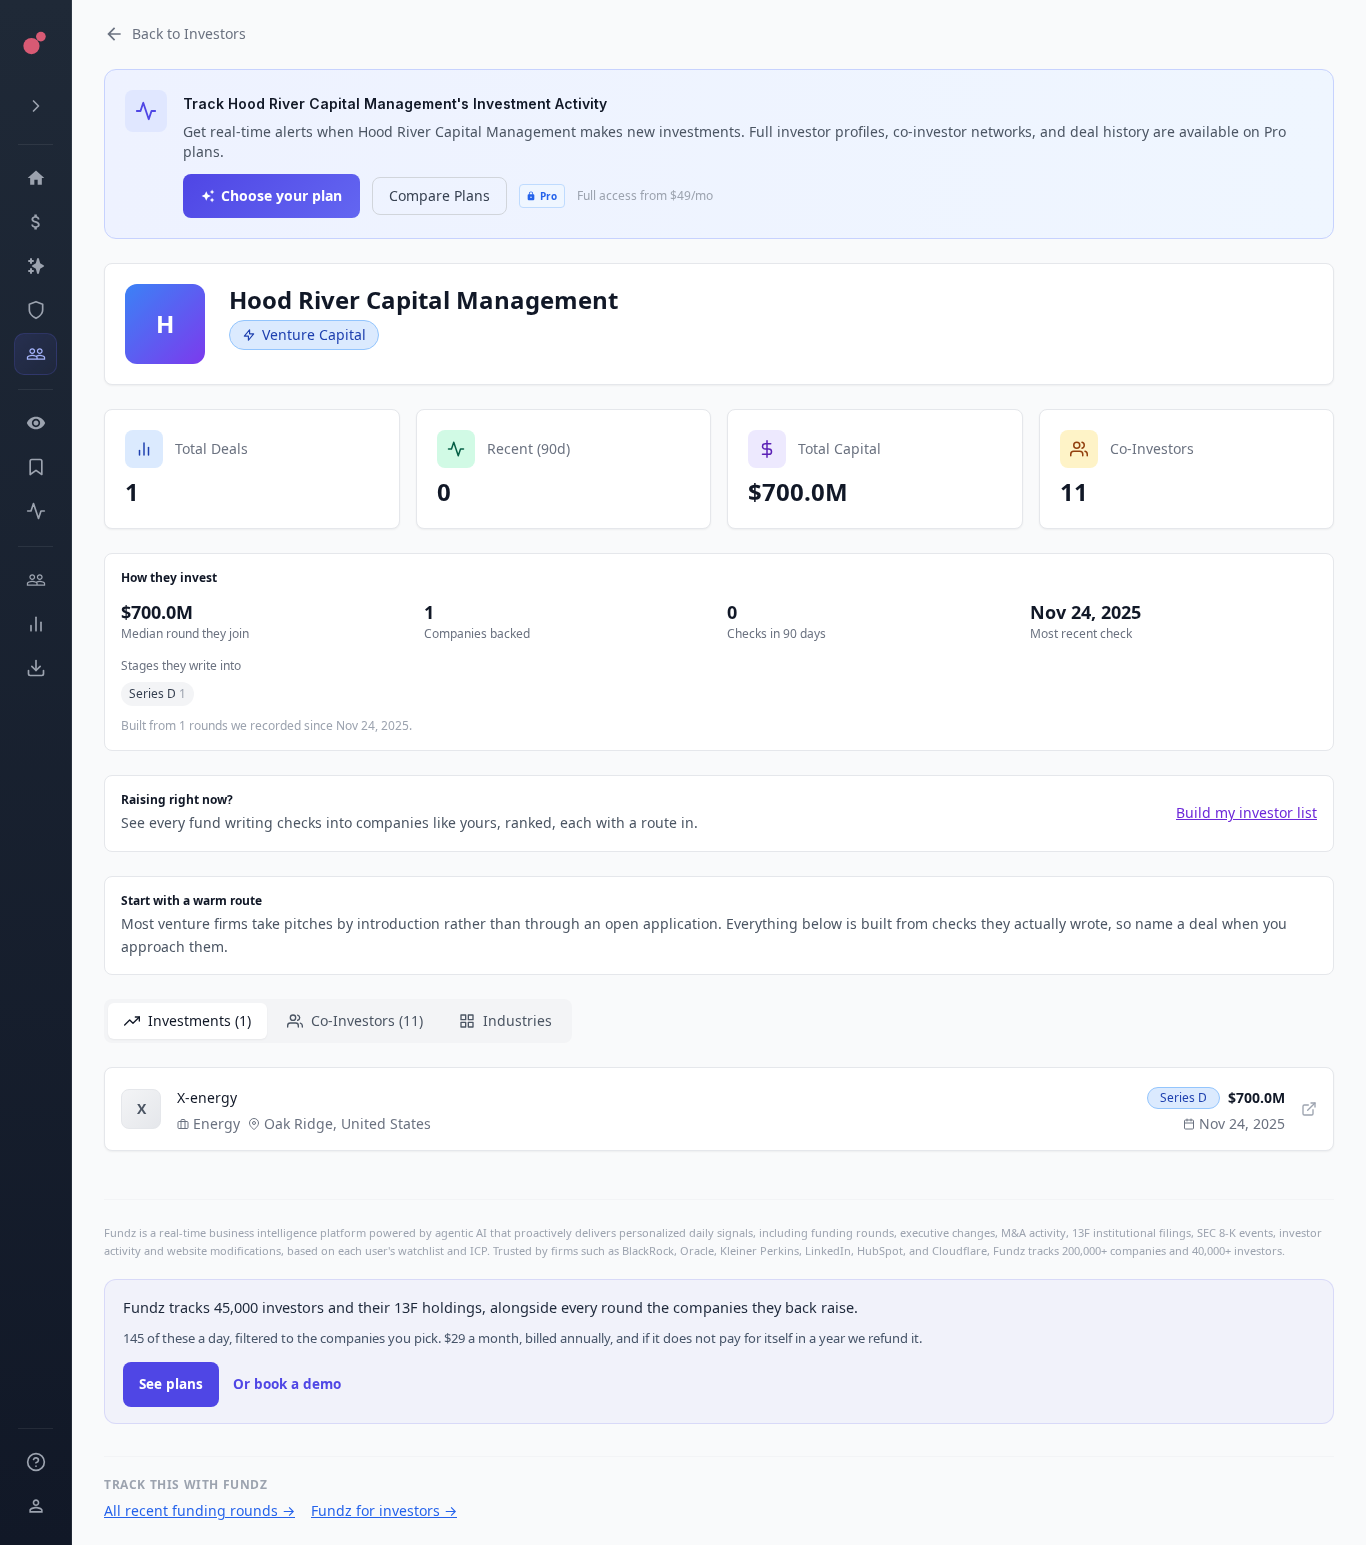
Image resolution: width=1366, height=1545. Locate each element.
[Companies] (35, 266)
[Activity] (35, 511)
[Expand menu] (35, 106)
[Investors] (35, 354)
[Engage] (35, 580)
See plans (171, 1384)
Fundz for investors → (384, 1510)
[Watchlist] (35, 423)
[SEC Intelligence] (35, 310)
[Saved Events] (35, 467)
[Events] (35, 222)
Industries (517, 1020)
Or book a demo (287, 1384)
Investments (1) (199, 1020)
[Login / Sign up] (35, 1506)
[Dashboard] (35, 178)
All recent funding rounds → (199, 1510)
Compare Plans (439, 195)
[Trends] (35, 624)
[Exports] (35, 668)
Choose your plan (281, 195)
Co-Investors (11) (367, 1020)
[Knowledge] (35, 1462)
